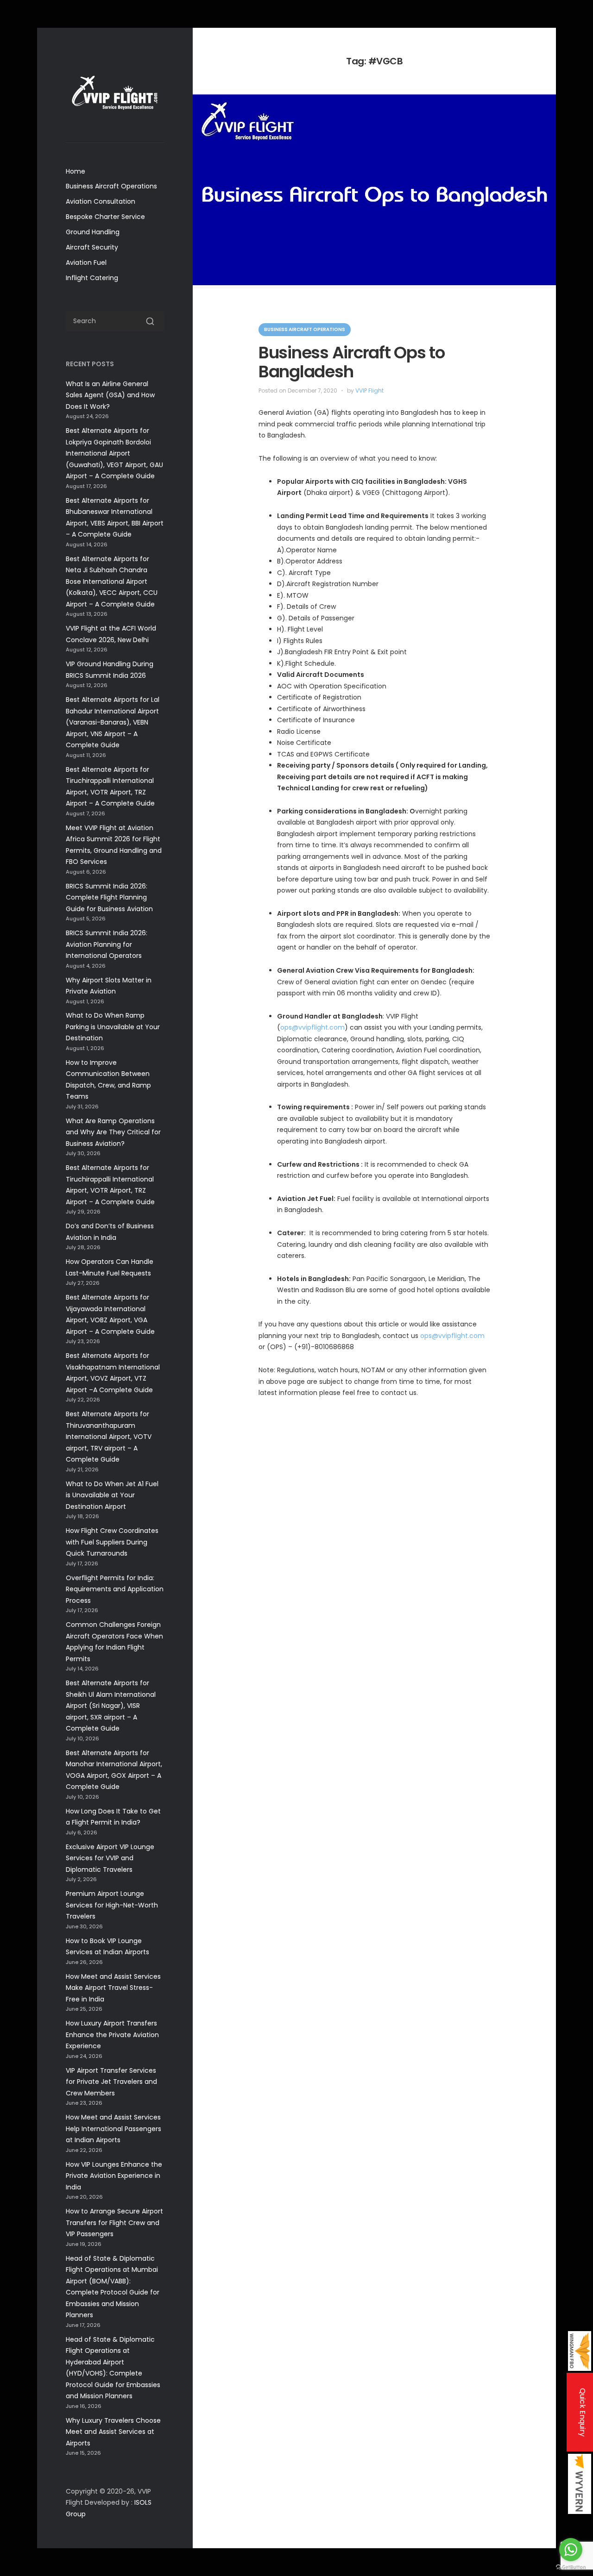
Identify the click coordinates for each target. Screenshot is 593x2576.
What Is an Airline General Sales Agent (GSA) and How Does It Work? (110, 395)
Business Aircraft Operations (111, 186)
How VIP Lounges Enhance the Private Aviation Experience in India (114, 2176)
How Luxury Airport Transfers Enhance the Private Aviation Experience (112, 2035)
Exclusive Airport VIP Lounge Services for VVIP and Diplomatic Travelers (110, 1858)
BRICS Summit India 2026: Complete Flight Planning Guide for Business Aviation (109, 897)
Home (76, 171)
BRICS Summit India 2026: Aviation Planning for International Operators (107, 944)
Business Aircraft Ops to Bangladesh (352, 362)
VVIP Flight (369, 391)
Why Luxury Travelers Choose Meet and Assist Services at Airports (113, 2432)
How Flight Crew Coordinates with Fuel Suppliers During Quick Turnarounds (112, 1542)
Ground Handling (93, 232)
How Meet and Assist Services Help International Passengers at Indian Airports (114, 2129)
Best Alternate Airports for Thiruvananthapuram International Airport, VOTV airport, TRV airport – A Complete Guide (109, 1437)
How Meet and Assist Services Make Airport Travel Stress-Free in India (113, 1988)
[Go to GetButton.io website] (571, 2567)
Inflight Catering (92, 278)
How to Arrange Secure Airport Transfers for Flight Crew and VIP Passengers (114, 2223)
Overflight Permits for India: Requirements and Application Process (115, 1589)
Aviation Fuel (86, 263)
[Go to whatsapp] (571, 2550)
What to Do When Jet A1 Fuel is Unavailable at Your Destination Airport (112, 1495)
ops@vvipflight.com (312, 1027)
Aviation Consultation (101, 201)
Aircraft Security (92, 247)
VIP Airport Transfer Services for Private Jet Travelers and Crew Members (111, 2082)
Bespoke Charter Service (105, 217)
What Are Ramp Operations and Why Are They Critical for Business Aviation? (113, 1132)
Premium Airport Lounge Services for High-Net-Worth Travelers (112, 1905)
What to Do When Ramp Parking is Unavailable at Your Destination (113, 1027)
